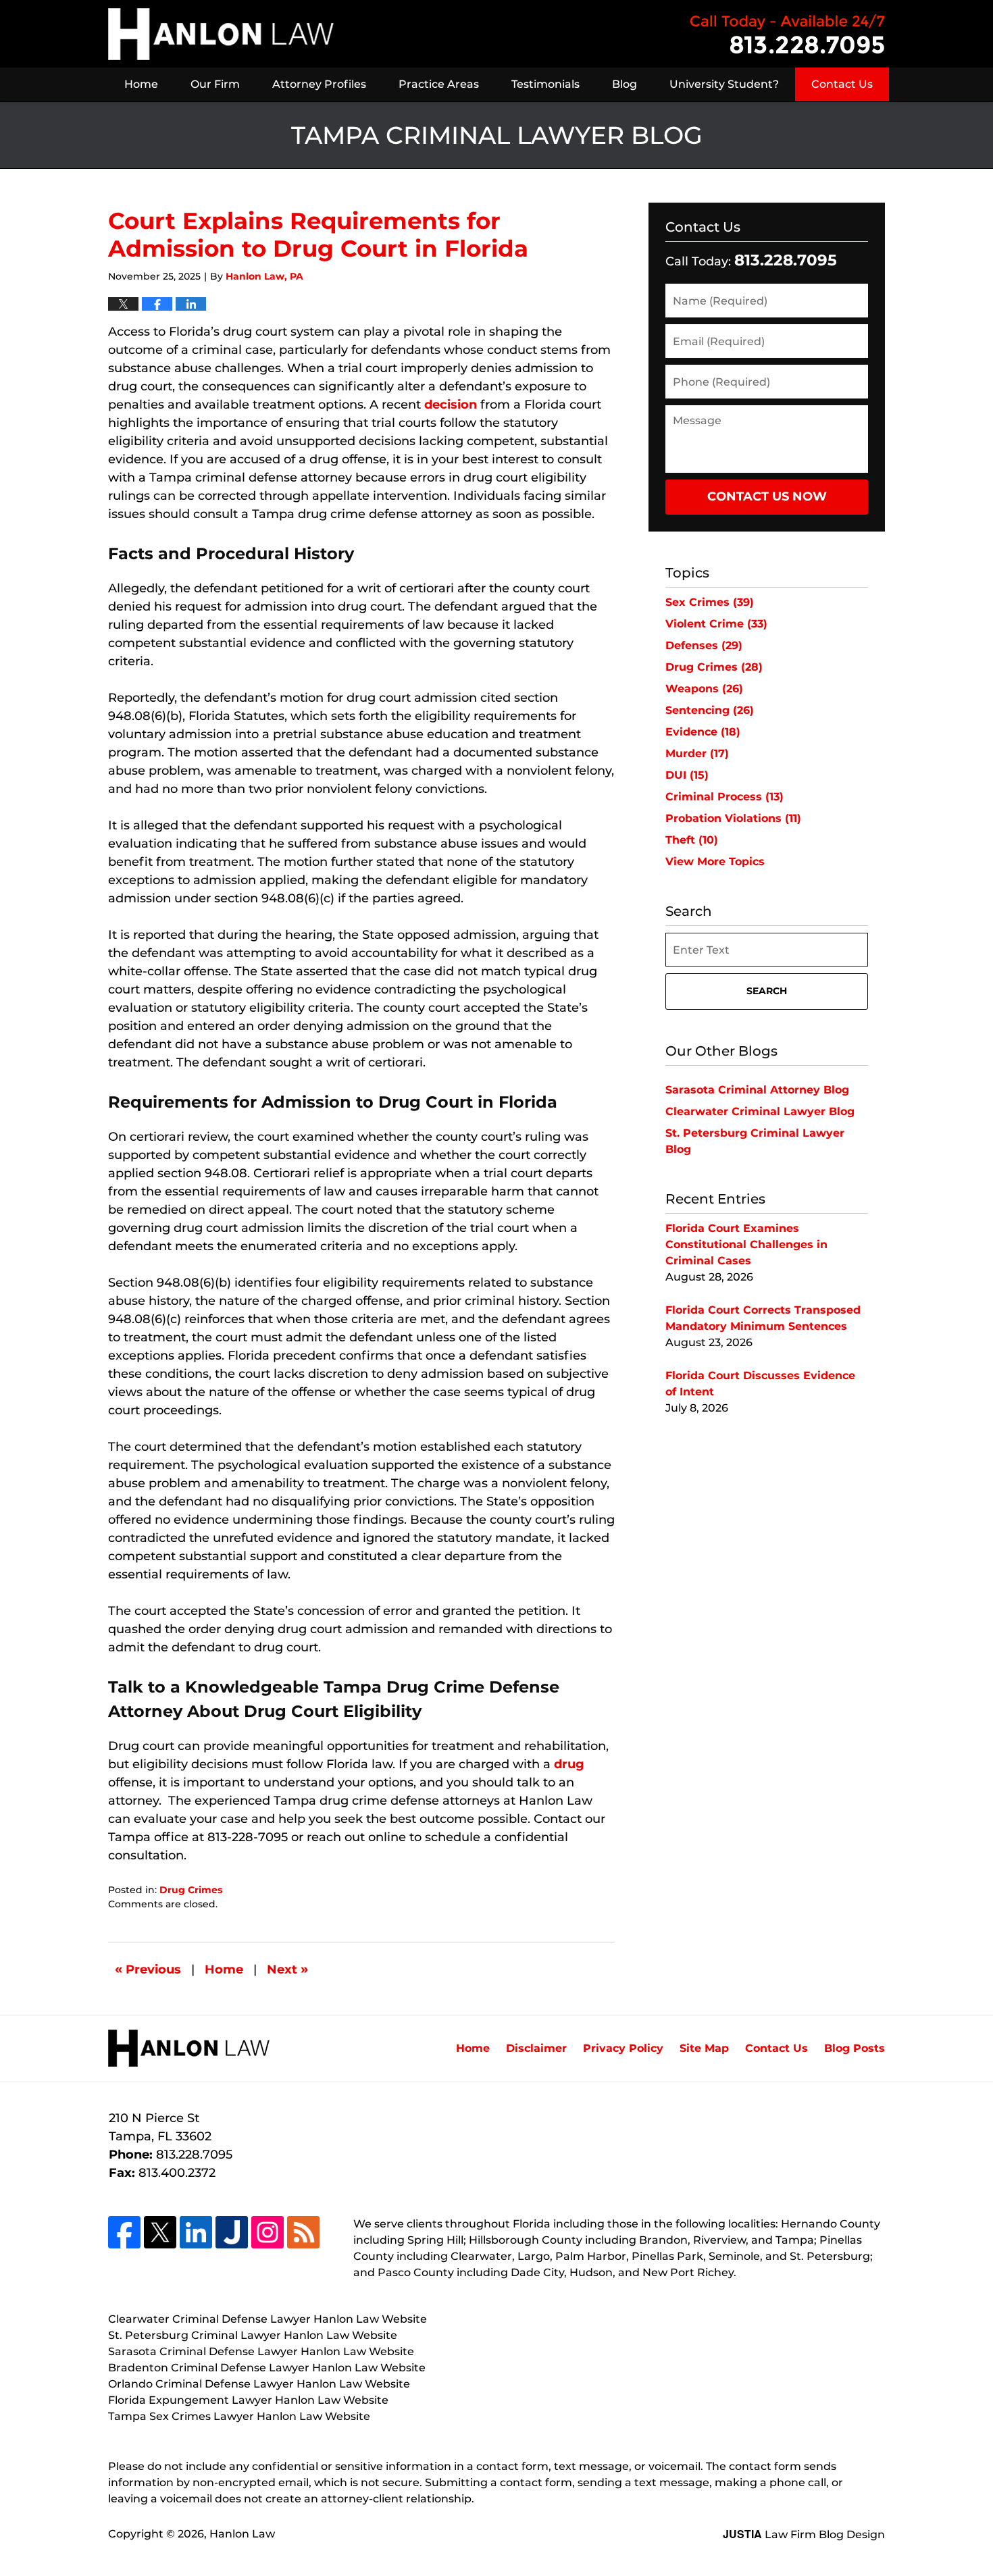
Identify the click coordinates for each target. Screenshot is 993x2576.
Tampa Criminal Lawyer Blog (221, 34)
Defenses (704, 645)
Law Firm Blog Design (804, 2534)
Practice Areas (439, 84)
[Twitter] (160, 2232)
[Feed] (303, 2232)
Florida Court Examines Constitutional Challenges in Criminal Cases (746, 1244)
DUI (687, 775)
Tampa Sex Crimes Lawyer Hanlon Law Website (239, 2416)
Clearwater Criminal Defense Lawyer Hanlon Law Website (268, 2319)
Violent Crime (716, 624)
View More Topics (715, 861)
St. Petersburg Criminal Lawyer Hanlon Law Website (253, 2335)
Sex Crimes (710, 602)
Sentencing (710, 710)
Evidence (703, 732)
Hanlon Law (242, 2534)
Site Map (704, 2048)
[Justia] (232, 2232)
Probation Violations (733, 818)
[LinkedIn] (196, 2232)
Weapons (704, 689)
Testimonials (545, 84)
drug (569, 1764)
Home (141, 84)
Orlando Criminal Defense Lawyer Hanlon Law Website (259, 2384)
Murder (697, 753)
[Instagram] (268, 2232)
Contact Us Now (767, 496)
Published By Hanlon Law (788, 34)
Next (287, 1969)
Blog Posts (855, 2048)
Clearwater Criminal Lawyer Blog (760, 1111)
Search (767, 991)
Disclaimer (536, 2048)
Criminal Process (724, 797)
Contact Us (842, 84)
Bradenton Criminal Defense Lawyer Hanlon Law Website (267, 2368)
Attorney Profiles (319, 84)
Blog (625, 84)
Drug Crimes (191, 1890)
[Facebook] (124, 2232)
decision (451, 405)
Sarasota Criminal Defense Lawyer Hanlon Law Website (261, 2351)
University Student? (724, 84)
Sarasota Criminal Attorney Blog (757, 1090)
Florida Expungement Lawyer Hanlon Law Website (248, 2400)
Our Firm (215, 84)
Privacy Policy (623, 2048)
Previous (148, 1969)
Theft (692, 840)
